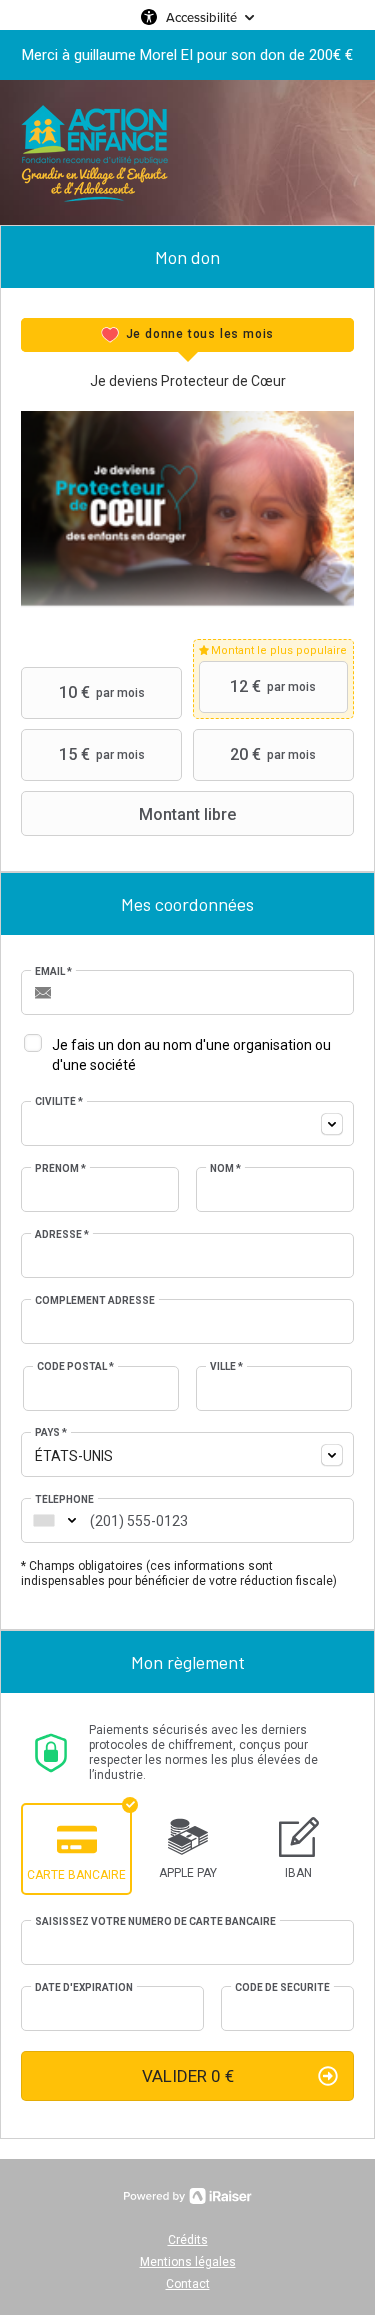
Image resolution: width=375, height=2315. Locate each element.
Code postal (75, 1366)
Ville (226, 1366)
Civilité (59, 1101)
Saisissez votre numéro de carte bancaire (155, 1921)
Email (53, 971)
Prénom (60, 1168)
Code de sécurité (282, 1987)
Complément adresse (95, 1300)
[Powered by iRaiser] (188, 2196)
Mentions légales (188, 2262)
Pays (51, 1432)
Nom (225, 1168)
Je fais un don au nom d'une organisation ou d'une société (191, 1055)
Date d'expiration (84, 1987)
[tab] (187, 335)
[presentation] (187, 335)
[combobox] (187, 1123)
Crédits (188, 2240)
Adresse (62, 1234)
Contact (188, 2284)
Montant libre (187, 814)
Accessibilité (201, 17)
